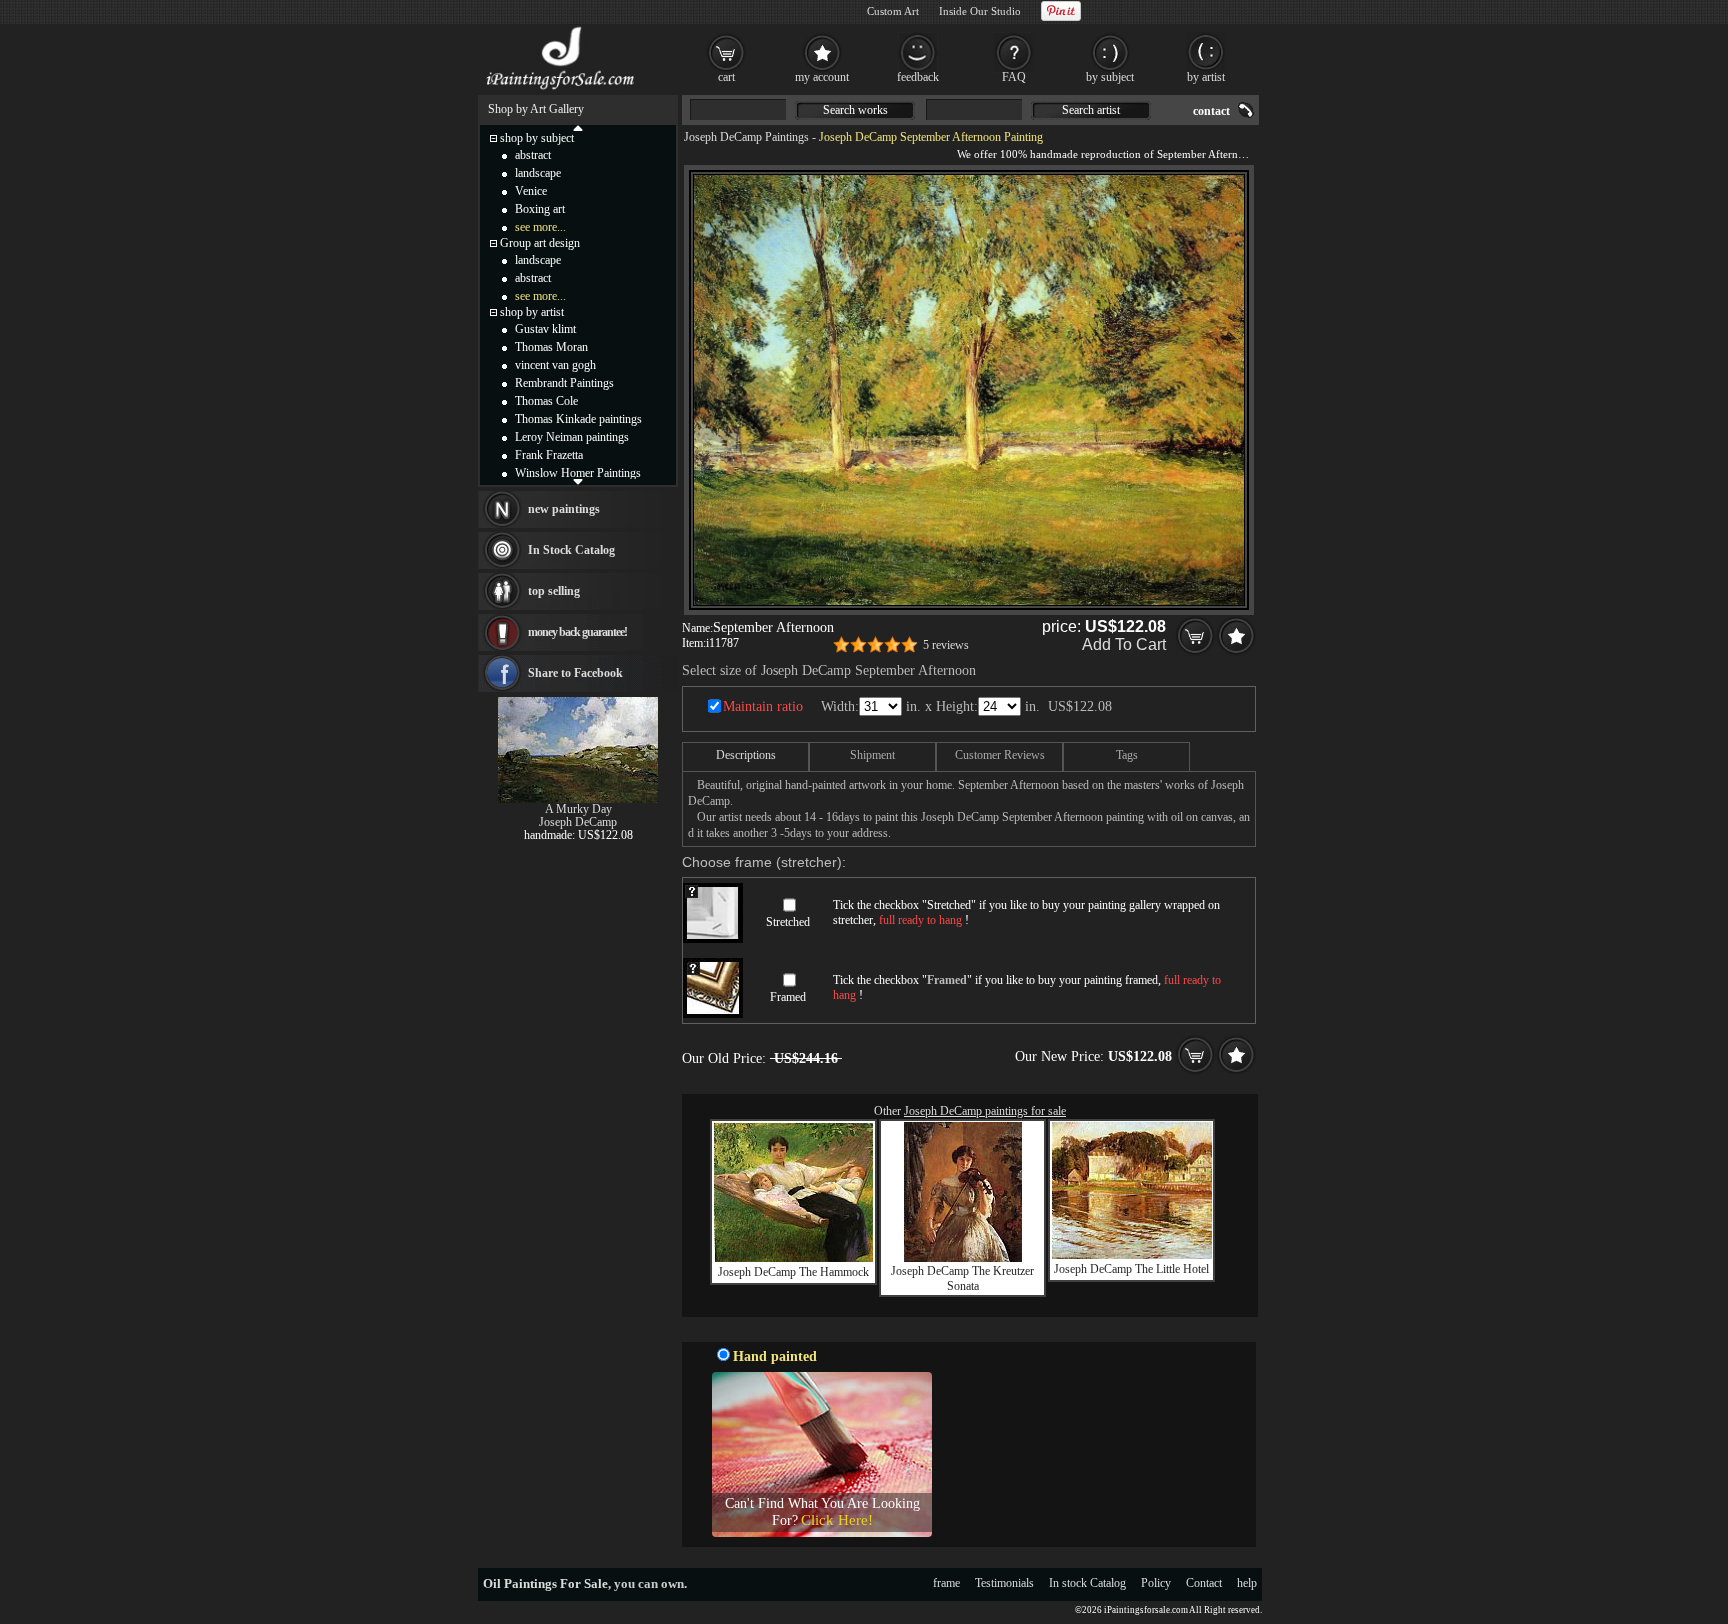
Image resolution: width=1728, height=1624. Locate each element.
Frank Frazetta (549, 455)
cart (726, 77)
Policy (1156, 1583)
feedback (918, 77)
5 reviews (946, 645)
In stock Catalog (1087, 1583)
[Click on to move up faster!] (578, 127)
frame (946, 1583)
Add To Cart (1124, 644)
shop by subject (537, 138)
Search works (855, 110)
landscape (538, 173)
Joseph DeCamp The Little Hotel (1131, 1269)
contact (1211, 111)
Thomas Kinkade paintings (578, 419)
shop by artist (532, 312)
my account (822, 77)
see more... (540, 227)
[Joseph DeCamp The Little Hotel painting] (1132, 1255)
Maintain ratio (763, 706)
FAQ (1014, 77)
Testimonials (1004, 1583)
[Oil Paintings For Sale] (561, 90)
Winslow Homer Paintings (578, 473)
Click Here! (837, 1520)
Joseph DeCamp (578, 822)
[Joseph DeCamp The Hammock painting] (793, 1258)
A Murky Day (578, 809)
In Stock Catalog (571, 550)
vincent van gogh (555, 365)
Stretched (788, 922)
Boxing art (540, 209)
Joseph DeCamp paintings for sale (985, 1111)
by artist (1206, 77)
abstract (533, 155)
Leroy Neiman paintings (572, 437)
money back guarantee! (577, 632)
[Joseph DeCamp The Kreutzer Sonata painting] (963, 1258)
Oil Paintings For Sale (545, 1583)
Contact (1204, 1583)
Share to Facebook (575, 673)
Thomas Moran (551, 347)
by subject (1110, 77)
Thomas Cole (546, 401)
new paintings (564, 509)
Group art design (540, 243)
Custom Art (893, 11)
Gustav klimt (545, 329)
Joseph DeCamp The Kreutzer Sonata (962, 1278)
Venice (531, 191)
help (1247, 1583)
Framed (788, 997)
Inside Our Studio (980, 11)
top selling (554, 591)
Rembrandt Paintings (564, 383)
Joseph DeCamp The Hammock (793, 1272)
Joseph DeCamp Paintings (746, 137)
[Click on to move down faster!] (578, 481)
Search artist (1091, 110)
